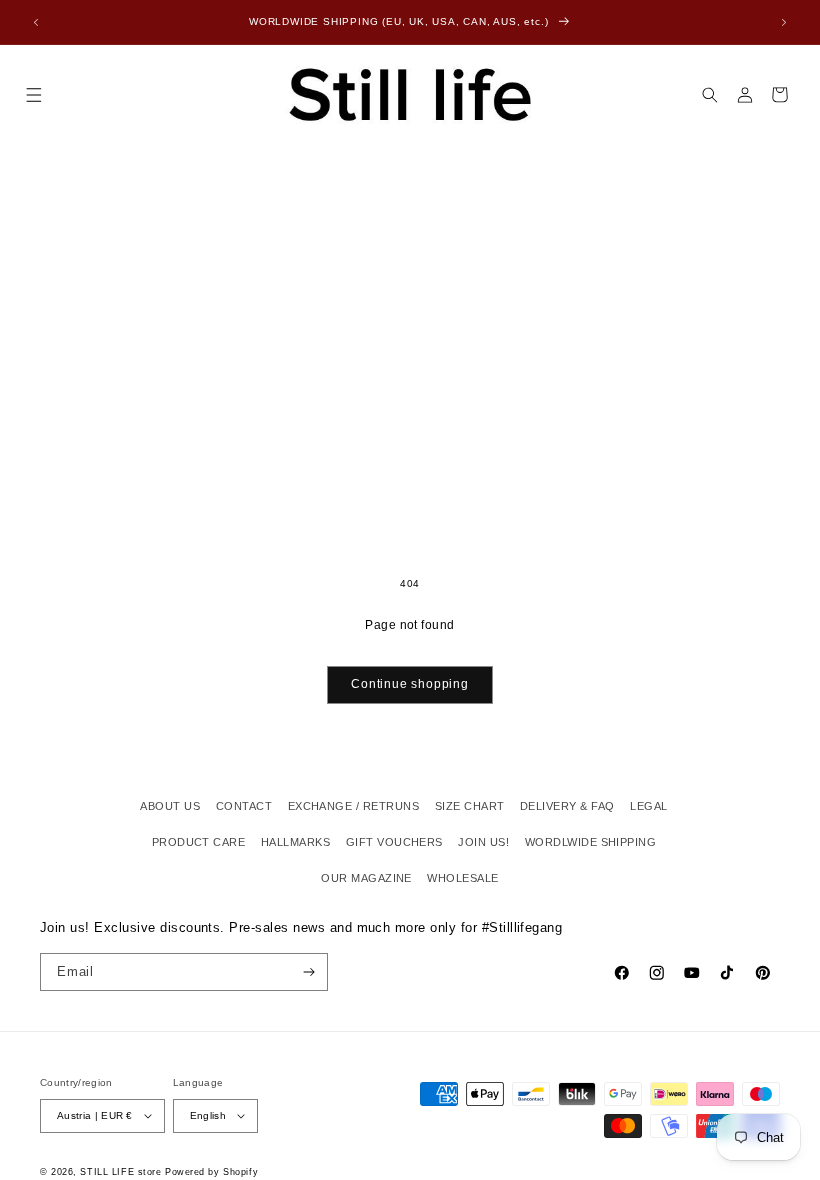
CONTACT (244, 806)
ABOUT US (170, 806)
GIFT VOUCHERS (394, 842)
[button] (33, 94)
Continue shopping (410, 684)
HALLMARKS (295, 842)
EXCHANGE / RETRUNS (354, 806)
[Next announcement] (784, 22)
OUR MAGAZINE (366, 878)
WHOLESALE (462, 878)
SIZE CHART (470, 806)
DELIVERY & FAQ (567, 806)
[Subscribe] (309, 972)
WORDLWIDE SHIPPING (591, 842)
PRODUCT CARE (199, 842)
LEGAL (648, 806)
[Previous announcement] (36, 22)
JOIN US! (483, 842)
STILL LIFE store (120, 1172)
